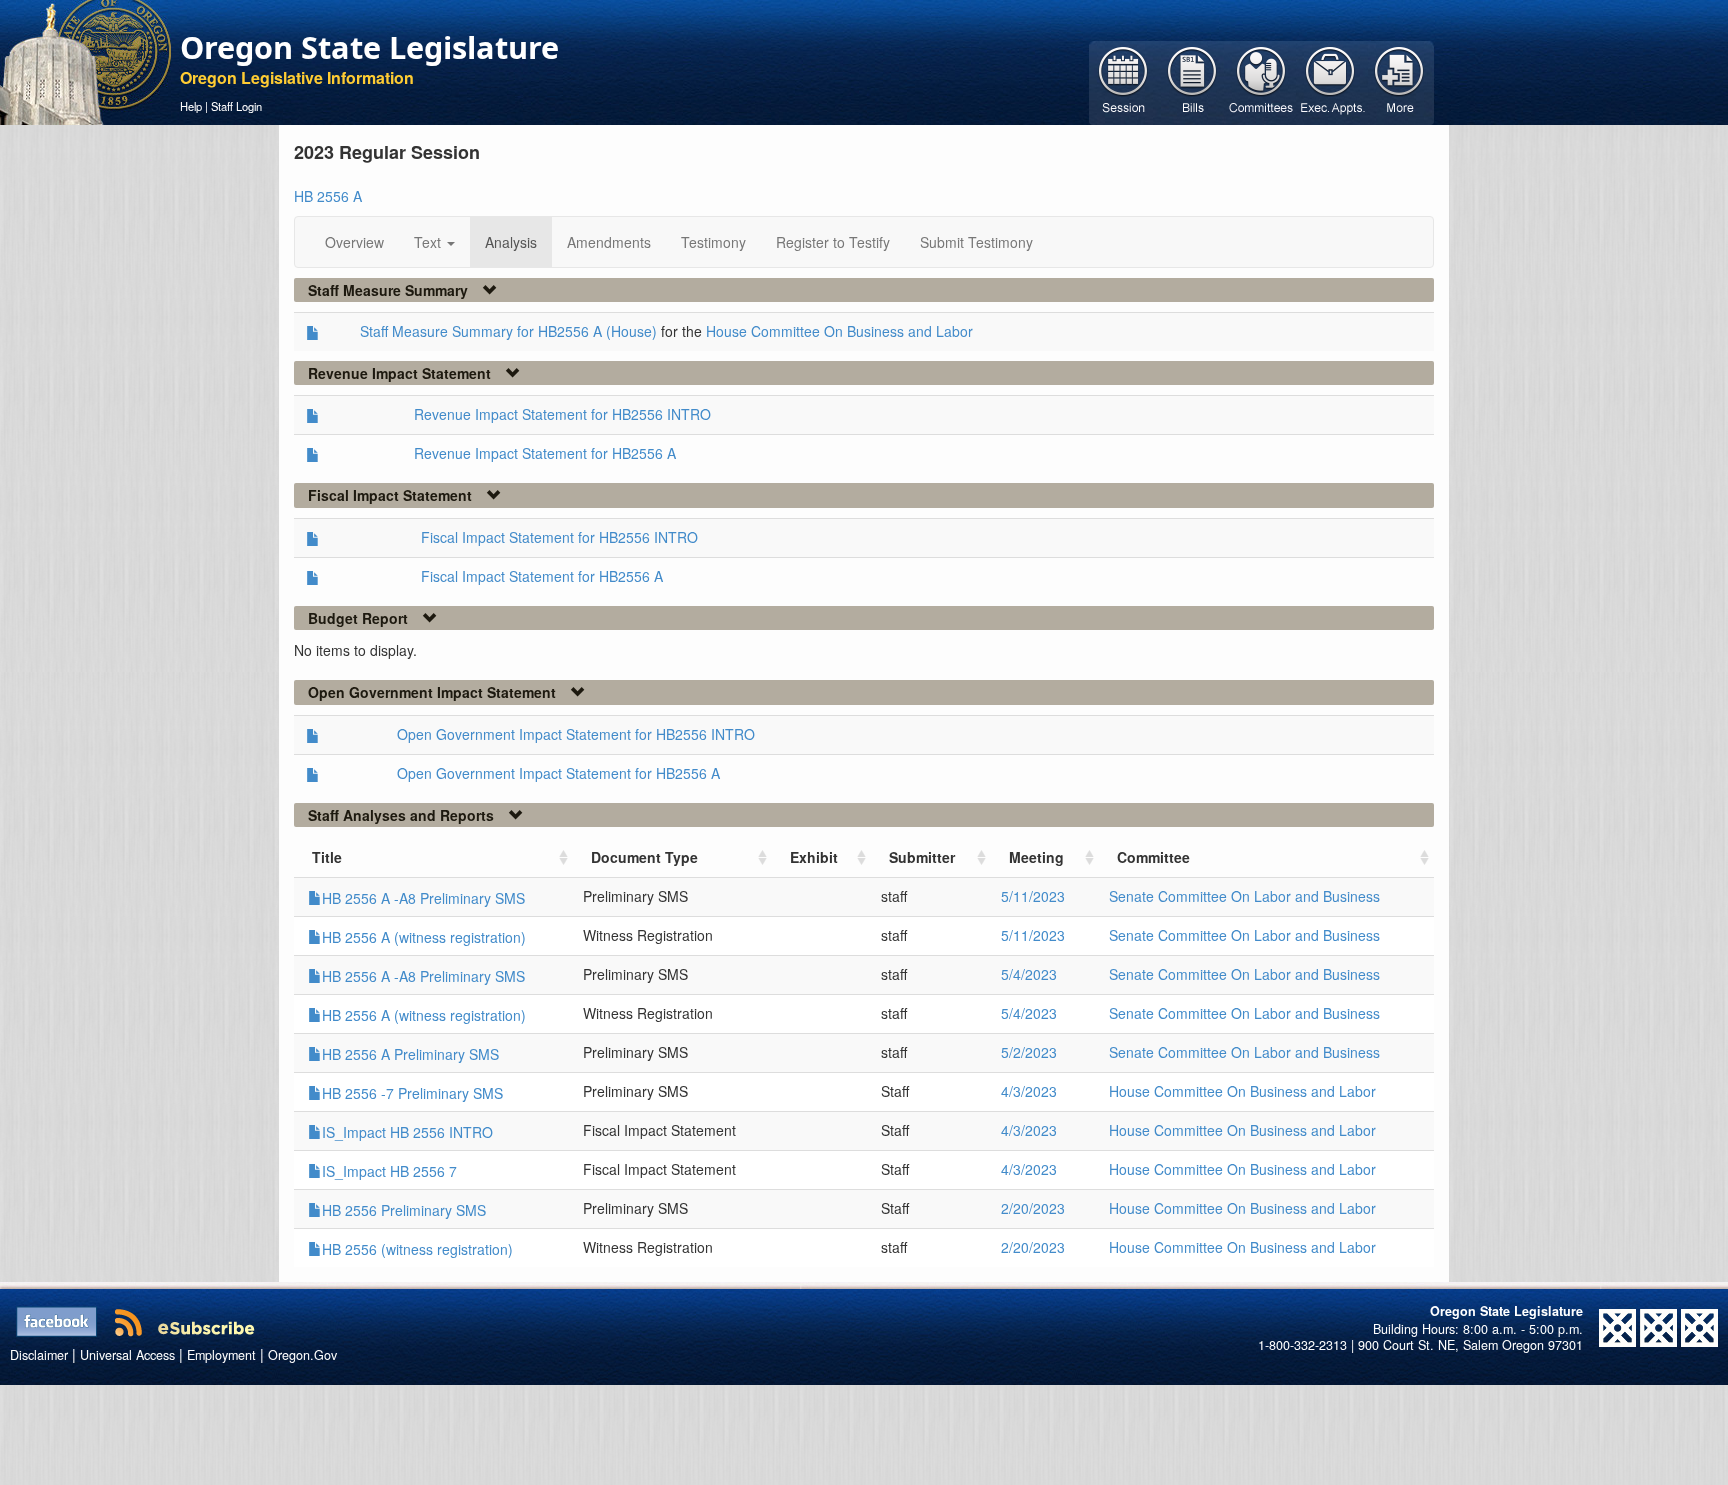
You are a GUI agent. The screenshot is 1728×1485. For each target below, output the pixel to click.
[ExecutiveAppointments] (1330, 81)
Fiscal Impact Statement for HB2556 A (542, 576)
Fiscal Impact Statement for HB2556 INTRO (559, 537)
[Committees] (1261, 81)
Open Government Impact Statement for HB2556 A (558, 773)
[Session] (1123, 81)
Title (327, 857)
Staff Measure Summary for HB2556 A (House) (508, 331)
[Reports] (1399, 81)
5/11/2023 (1033, 896)
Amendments (609, 242)
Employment (221, 1355)
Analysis (511, 242)
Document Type (644, 857)
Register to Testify (833, 242)
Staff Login (236, 106)
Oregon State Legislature (369, 47)
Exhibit (814, 857)
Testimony (713, 242)
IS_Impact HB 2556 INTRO (407, 1132)
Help (191, 106)
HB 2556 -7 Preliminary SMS (412, 1093)
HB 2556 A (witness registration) (424, 937)
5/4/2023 (1029, 974)
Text (429, 242)
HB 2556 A (328, 196)
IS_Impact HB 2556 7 (389, 1171)
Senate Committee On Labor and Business (1244, 896)
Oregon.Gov (302, 1355)
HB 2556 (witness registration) (417, 1249)
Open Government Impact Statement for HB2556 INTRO (576, 734)
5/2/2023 (1029, 1052)
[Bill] (1192, 81)
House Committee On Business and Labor (839, 331)
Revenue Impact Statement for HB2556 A (545, 453)
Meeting (1036, 857)
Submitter (922, 857)
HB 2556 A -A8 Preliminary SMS (423, 898)
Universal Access (127, 1355)
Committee (1153, 857)
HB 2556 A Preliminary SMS (410, 1054)
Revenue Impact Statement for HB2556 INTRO (562, 414)
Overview (354, 242)
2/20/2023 (1033, 1208)
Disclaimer (39, 1355)
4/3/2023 (1029, 1091)
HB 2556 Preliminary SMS (404, 1210)
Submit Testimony (976, 242)
